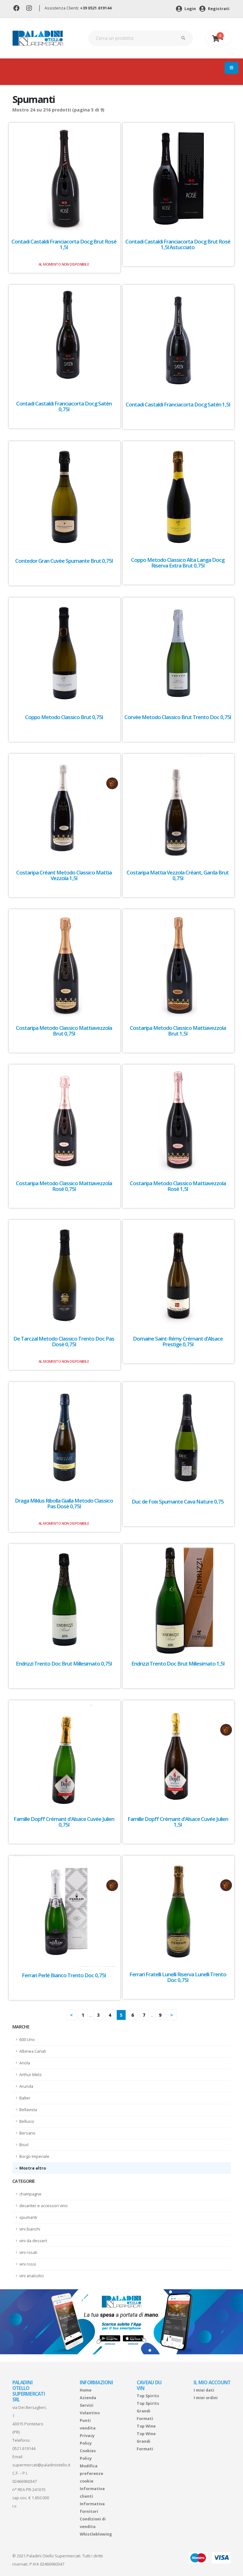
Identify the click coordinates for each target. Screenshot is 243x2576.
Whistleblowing (96, 2534)
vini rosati (28, 2252)
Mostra (27, 2168)
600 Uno (27, 2040)
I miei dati (204, 2390)
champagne (30, 2194)
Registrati (218, 9)
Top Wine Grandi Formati (146, 2441)
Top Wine (146, 2426)
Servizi (87, 2405)
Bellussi (27, 2121)
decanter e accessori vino (44, 2206)
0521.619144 (24, 2449)
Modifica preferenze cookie (91, 2474)
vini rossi (28, 2264)
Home (86, 2390)
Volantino (90, 2413)
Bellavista (28, 2110)
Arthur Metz (31, 2075)
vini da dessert (33, 2241)
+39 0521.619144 (96, 8)
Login (190, 9)
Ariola (25, 2063)
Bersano (27, 2133)
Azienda (88, 2398)
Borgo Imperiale (34, 2156)
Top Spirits (148, 2396)
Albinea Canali (33, 2051)
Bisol (24, 2145)
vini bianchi (30, 2229)
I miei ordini (206, 2398)
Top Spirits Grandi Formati (148, 2411)
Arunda (26, 2086)
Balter (25, 2098)
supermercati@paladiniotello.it (41, 2465)
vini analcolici (31, 2276)
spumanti (28, 2217)
